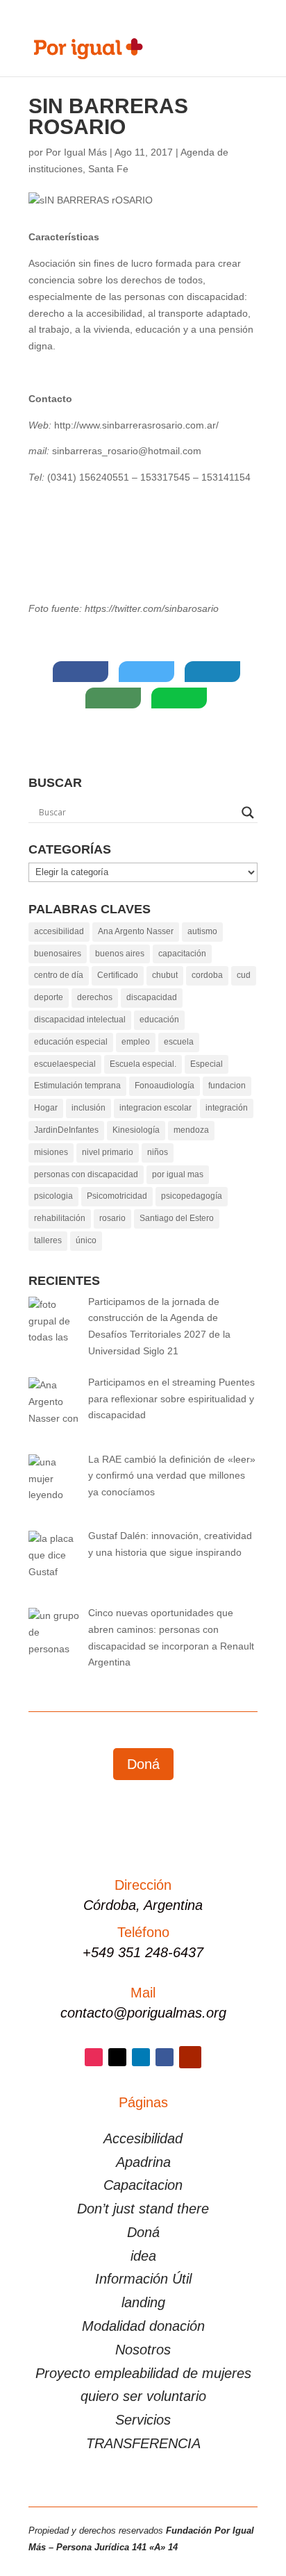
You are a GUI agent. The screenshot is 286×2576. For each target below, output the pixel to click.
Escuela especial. (143, 1064)
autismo (202, 931)
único (86, 1240)
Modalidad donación (143, 2326)
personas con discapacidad (86, 1174)
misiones (51, 1152)
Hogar (46, 1108)
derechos (95, 997)
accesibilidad (59, 931)
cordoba (207, 975)
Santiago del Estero (177, 1218)
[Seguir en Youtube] (190, 2057)
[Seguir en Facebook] (165, 2057)
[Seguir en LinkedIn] (141, 2057)
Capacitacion (143, 2185)
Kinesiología (136, 1130)
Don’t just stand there (143, 2209)
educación (159, 1020)
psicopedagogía (192, 1196)
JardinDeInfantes (66, 1130)
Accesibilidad (143, 2138)
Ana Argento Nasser (136, 931)
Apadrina (143, 2162)
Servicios (143, 2420)
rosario (112, 1218)
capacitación (182, 954)
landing (143, 2302)
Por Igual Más (76, 152)
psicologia (53, 1196)
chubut (165, 975)
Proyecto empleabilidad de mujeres (143, 2373)
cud (244, 975)
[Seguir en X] (117, 2057)
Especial (207, 1064)
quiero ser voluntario (143, 2396)
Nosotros (143, 2350)
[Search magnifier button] (248, 813)
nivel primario (108, 1152)
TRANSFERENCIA (143, 2443)
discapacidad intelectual (80, 1020)
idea (143, 2256)
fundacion (227, 1086)
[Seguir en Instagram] (94, 2057)
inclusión (89, 1108)
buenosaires (58, 954)
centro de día (59, 975)
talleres (48, 1240)
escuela (179, 1042)
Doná (143, 1764)
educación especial (71, 1042)
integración (227, 1108)
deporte (49, 997)
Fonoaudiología (165, 1086)
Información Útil (143, 2279)
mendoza (191, 1130)
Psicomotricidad (117, 1196)
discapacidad (152, 997)
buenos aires (120, 954)
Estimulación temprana (77, 1086)
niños (158, 1152)
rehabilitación (60, 1218)
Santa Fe (108, 169)
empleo (136, 1042)
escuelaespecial (65, 1064)
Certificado (118, 975)
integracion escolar (155, 1108)
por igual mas (178, 1174)
